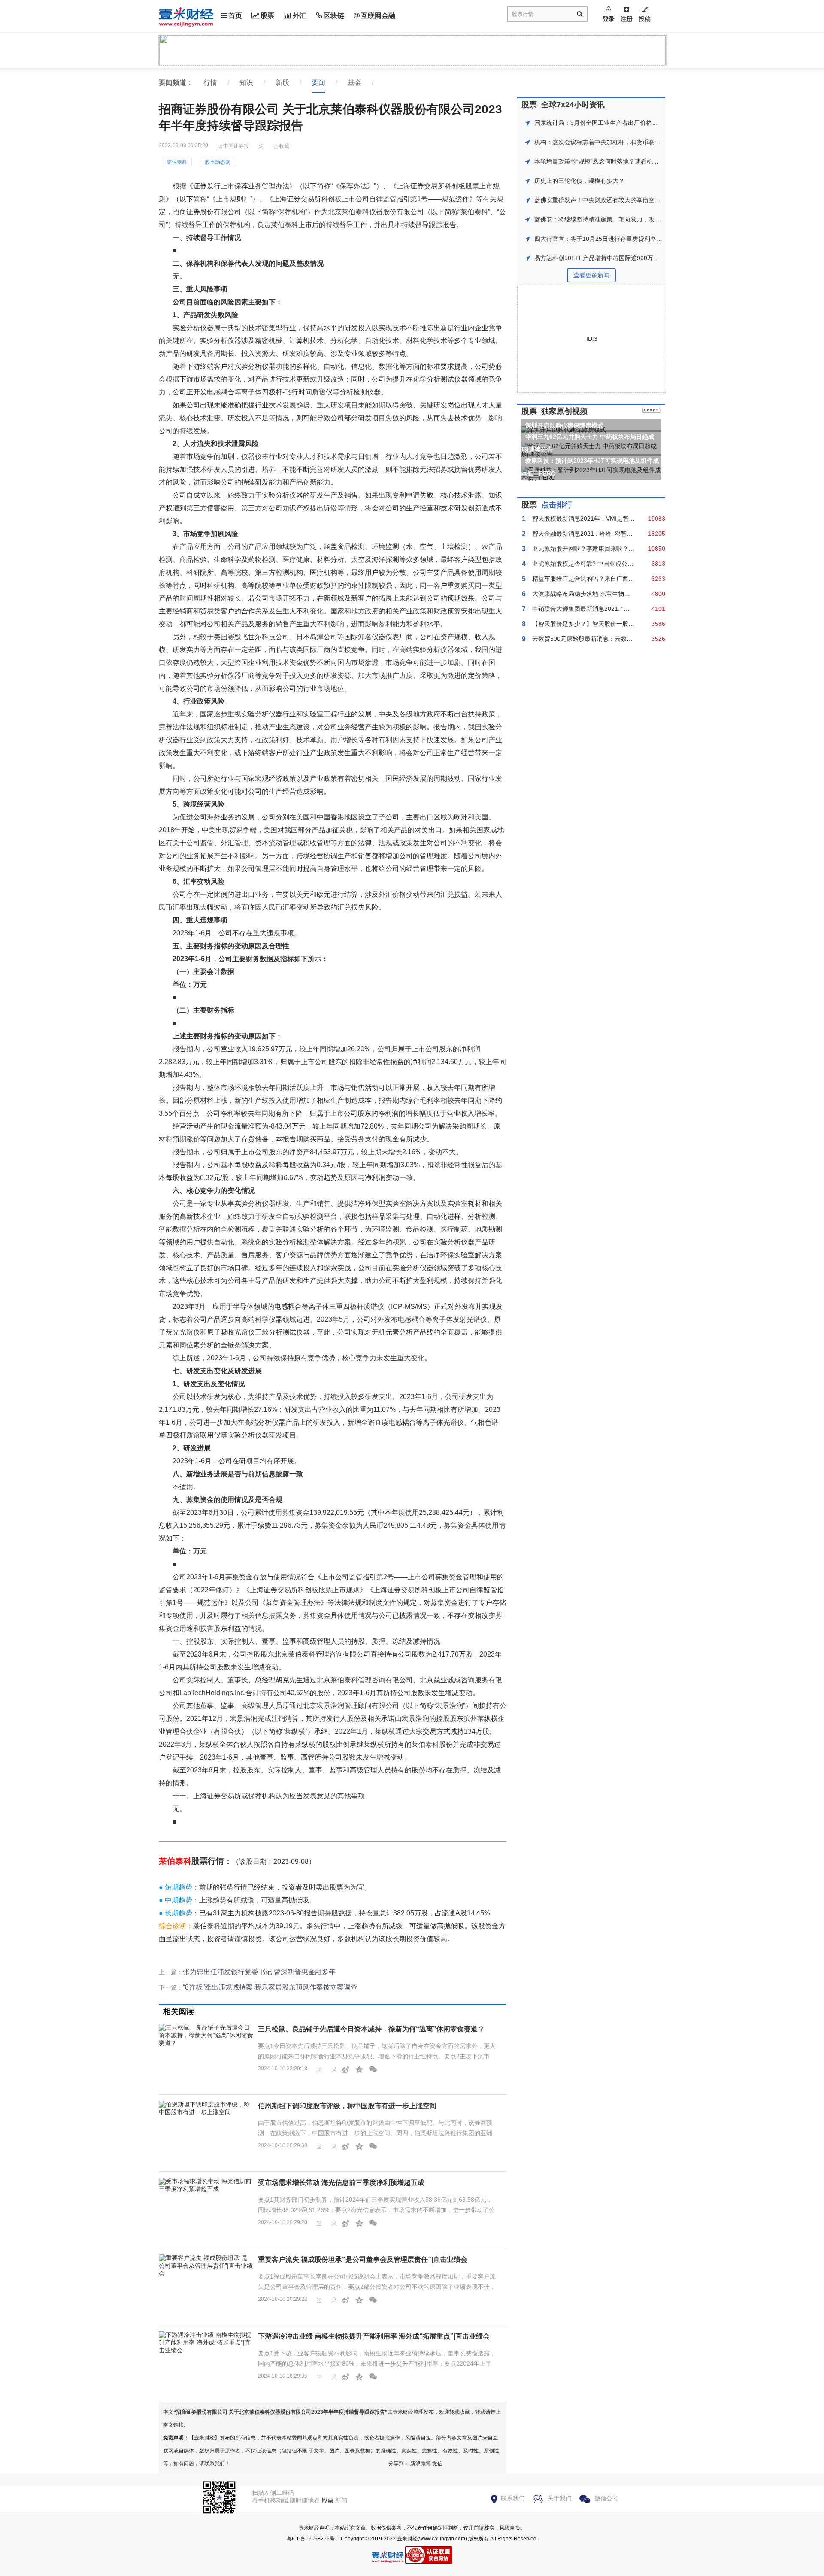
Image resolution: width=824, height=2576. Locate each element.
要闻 (318, 83)
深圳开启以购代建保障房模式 (564, 425)
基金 (354, 83)
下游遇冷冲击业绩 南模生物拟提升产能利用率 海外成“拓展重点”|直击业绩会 (374, 2336)
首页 (235, 16)
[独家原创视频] (652, 411)
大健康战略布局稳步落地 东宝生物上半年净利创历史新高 (608, 594)
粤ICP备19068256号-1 (313, 2539)
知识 (246, 83)
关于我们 (560, 2498)
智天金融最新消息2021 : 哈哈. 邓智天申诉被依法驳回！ (606, 534)
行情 (210, 83)
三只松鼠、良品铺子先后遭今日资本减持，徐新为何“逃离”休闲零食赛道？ (371, 2029)
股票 (267, 16)
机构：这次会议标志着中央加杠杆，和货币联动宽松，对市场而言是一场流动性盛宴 (645, 142)
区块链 (334, 16)
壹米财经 (407, 2539)
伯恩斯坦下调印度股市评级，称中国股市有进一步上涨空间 (347, 2106)
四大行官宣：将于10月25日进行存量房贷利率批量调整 (607, 239)
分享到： (399, 2464)
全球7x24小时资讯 (573, 105)
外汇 (300, 16)
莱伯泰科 (177, 162)
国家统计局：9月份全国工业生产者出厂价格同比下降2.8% (612, 123)
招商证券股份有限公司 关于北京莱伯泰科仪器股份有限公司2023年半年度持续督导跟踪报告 (280, 2412)
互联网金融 (378, 16)
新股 (282, 83)
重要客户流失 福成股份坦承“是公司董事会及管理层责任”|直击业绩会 (363, 2259)
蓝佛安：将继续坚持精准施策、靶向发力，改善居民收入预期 (615, 219)
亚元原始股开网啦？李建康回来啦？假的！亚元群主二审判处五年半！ (625, 549)
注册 (627, 19)
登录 (609, 19)
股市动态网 (218, 162)
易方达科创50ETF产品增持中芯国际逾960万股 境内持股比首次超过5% (629, 258)
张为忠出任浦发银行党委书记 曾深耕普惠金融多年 (259, 1972)
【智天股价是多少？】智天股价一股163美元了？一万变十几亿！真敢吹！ (630, 624)
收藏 (284, 146)
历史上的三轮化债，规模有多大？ (579, 181)
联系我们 (513, 2498)
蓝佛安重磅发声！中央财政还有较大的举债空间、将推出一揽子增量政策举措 (636, 200)
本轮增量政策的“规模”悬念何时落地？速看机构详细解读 (609, 161)
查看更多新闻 (591, 275)
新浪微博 (421, 2464)
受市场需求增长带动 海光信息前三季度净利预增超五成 (341, 2183)
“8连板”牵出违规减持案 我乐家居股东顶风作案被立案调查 (270, 1987)
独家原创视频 (564, 411)
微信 (437, 2464)
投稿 (645, 19)
